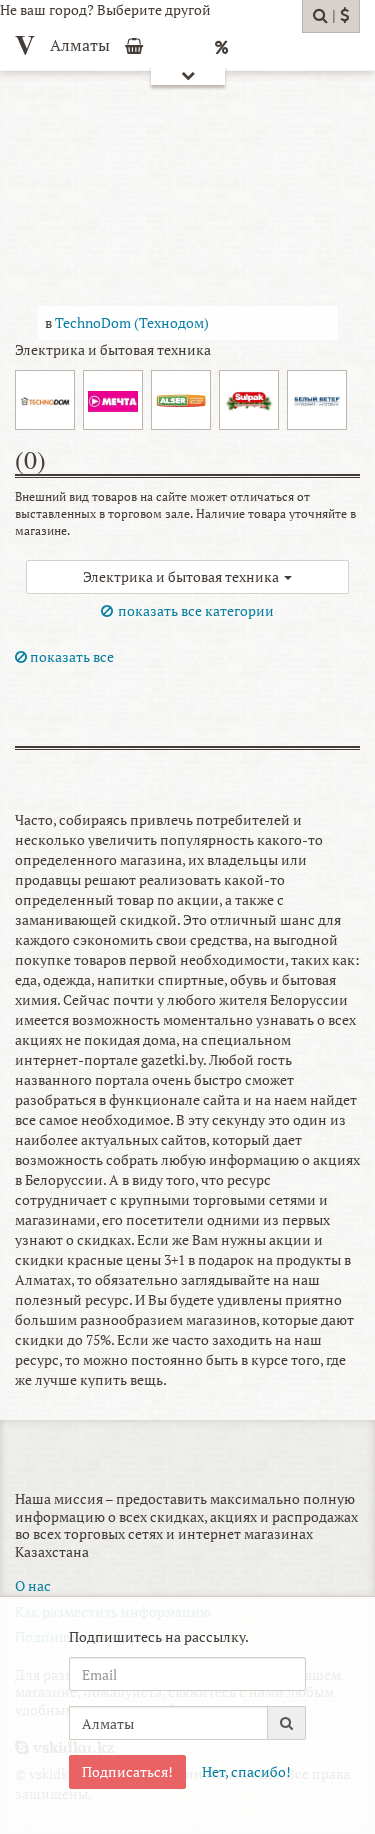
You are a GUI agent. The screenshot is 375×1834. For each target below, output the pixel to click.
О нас (33, 1585)
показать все (70, 656)
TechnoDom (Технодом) (132, 322)
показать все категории (196, 610)
